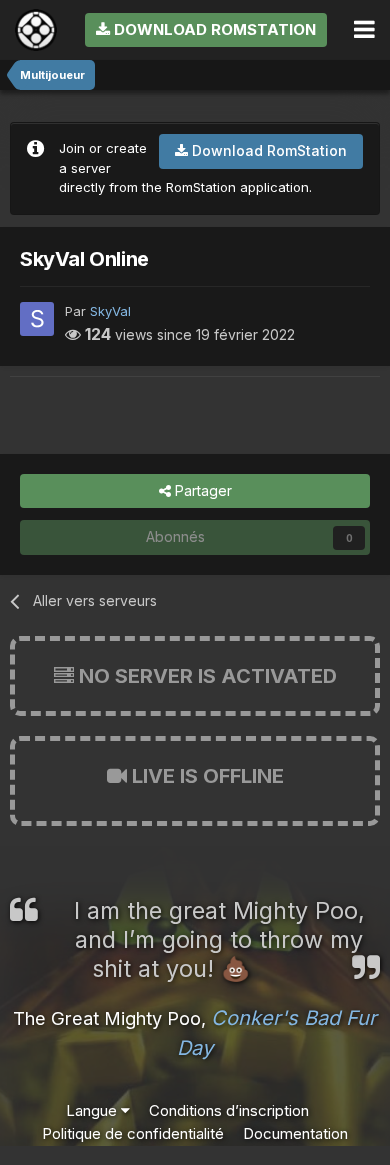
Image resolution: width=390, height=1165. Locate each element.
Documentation (295, 1133)
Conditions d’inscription (229, 1110)
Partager (201, 490)
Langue (93, 1110)
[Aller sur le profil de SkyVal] (37, 319)
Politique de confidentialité (133, 1133)
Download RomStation (213, 29)
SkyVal (110, 311)
